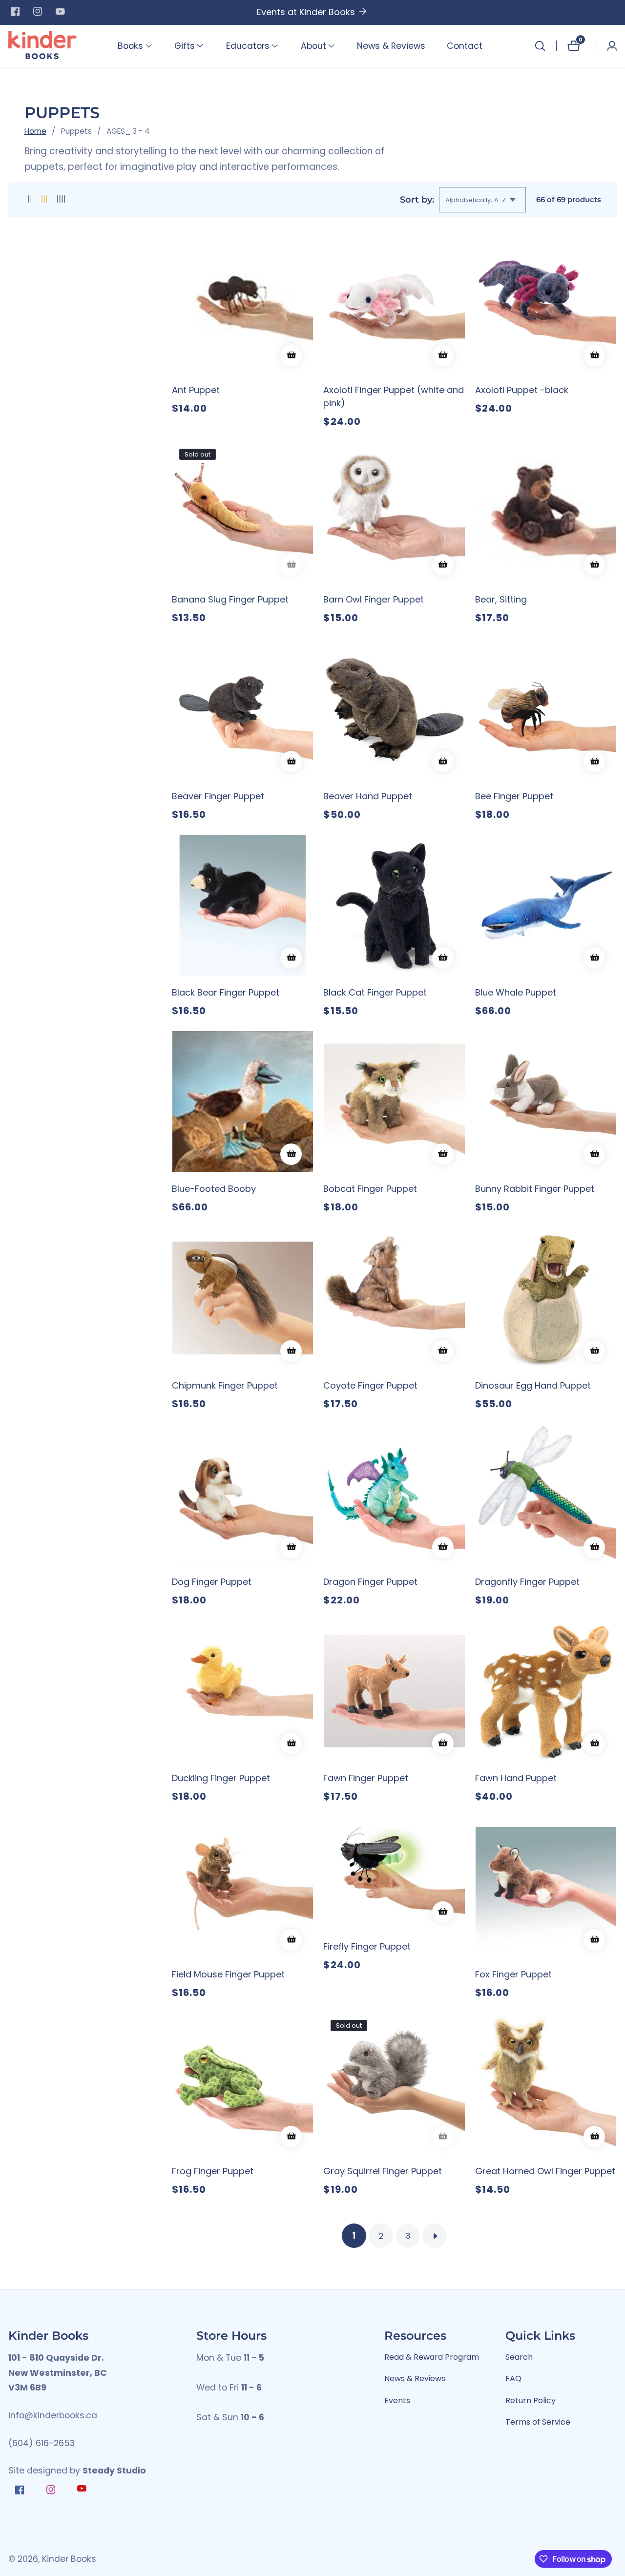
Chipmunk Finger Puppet (225, 1385)
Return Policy (531, 2400)
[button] (130, 46)
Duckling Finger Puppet (221, 1778)
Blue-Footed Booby (214, 1189)
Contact (465, 46)
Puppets (76, 131)
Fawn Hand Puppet (516, 1778)
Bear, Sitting (501, 599)
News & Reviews (391, 46)
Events (397, 2400)
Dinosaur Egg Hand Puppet (533, 1385)
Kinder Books (69, 2559)
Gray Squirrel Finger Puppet (383, 2171)
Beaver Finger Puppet (218, 796)
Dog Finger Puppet (212, 1582)
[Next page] (435, 2236)
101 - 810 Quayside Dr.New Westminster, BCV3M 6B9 (58, 2373)
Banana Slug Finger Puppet (230, 599)
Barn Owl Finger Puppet (374, 599)
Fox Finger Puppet (513, 1974)
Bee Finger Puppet (514, 796)
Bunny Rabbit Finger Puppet (535, 1189)
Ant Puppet (196, 390)
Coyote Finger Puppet (370, 1385)
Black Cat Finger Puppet (375, 992)
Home (35, 131)
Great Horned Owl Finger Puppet (545, 2171)
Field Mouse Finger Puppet (228, 1974)
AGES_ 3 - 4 (128, 131)
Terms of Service (538, 2422)
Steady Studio (114, 2471)
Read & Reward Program (432, 2357)
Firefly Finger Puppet (367, 1946)
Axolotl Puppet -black (522, 390)
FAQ (513, 2379)
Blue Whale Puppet (516, 992)
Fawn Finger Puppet (366, 1778)
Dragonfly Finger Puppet (527, 1582)
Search (519, 2357)
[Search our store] (540, 46)
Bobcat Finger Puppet (370, 1189)
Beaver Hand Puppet (368, 796)
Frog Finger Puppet (213, 2171)
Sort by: (417, 199)
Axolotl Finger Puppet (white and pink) (394, 396)
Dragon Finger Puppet (370, 1582)
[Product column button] (30, 199)
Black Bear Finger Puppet (226, 992)
